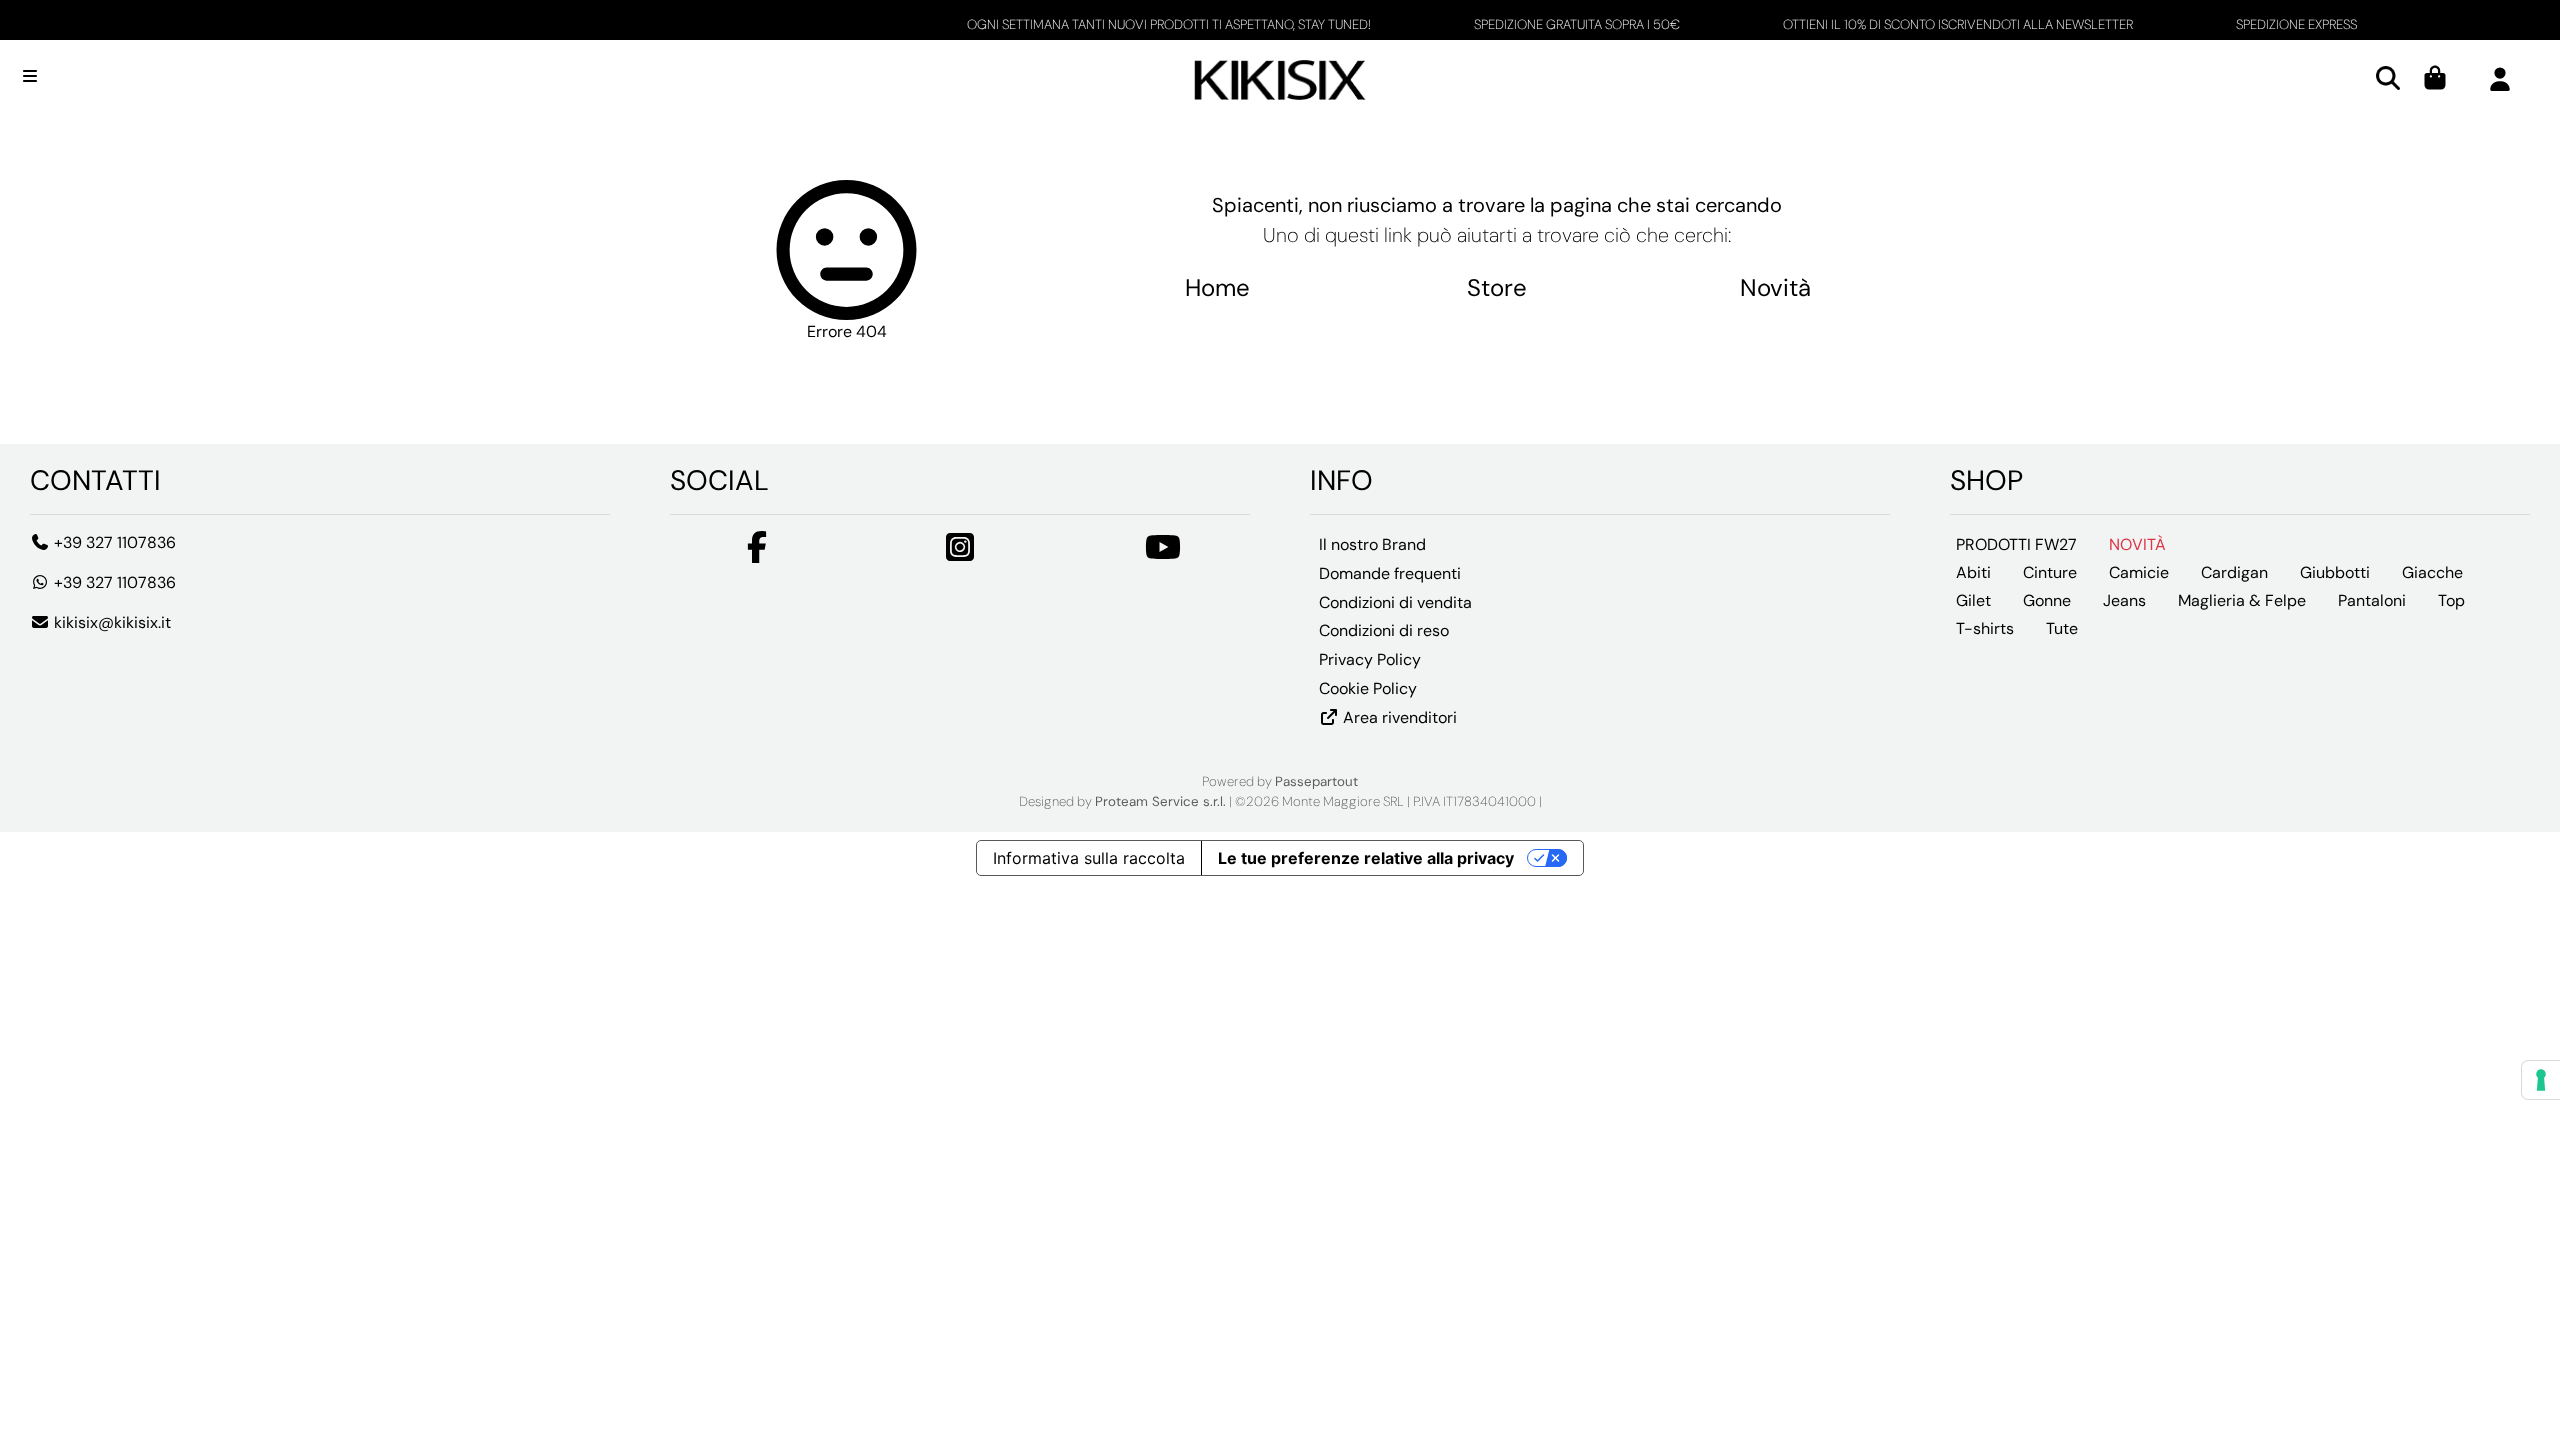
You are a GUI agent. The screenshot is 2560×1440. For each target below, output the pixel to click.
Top (2451, 600)
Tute (2062, 628)
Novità (1775, 287)
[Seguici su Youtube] (1163, 553)
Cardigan (2234, 572)
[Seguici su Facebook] (757, 553)
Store (1497, 287)
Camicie (2139, 572)
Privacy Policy (1370, 659)
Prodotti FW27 (2016, 544)
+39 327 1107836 (113, 542)
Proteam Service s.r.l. (1160, 801)
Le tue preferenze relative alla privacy (1366, 858)
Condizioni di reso (1384, 630)
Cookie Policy (1368, 688)
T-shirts (1985, 628)
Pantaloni (2372, 600)
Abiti (1973, 572)
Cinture (2050, 572)
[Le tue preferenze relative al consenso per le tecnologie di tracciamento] (2541, 1080)
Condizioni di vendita (1395, 602)
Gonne (2047, 600)
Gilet (1973, 600)
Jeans (2124, 600)
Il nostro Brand (1372, 544)
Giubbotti (2335, 572)
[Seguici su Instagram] (960, 553)
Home (1217, 287)
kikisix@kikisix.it (110, 622)
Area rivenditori (1398, 717)
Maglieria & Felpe (2242, 600)
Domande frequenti (1390, 573)
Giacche (2432, 572)
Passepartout (1316, 781)
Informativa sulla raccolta (1089, 858)
